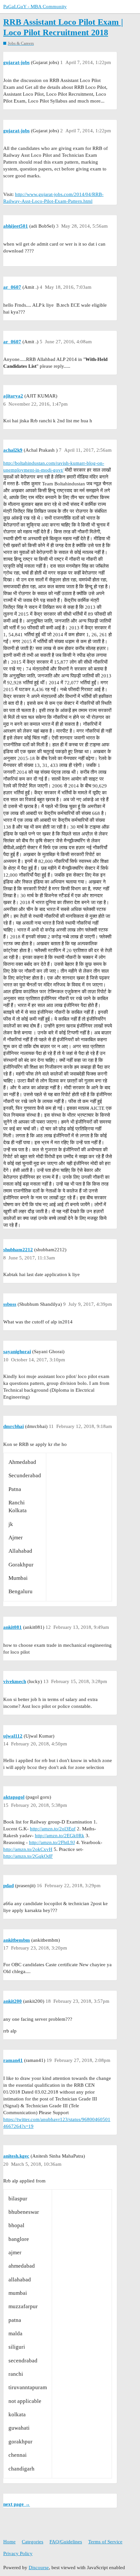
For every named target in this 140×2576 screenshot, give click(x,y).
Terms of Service (105, 2542)
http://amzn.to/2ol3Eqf (53, 1829)
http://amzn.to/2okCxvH (28, 1849)
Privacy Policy (18, 2553)
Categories (33, 2542)
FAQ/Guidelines (66, 2542)
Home (9, 2542)
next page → (17, 2504)
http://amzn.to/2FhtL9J (52, 1842)
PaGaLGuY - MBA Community (35, 7)
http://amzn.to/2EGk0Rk (60, 1836)
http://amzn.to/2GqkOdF (28, 1856)
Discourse (39, 2568)
